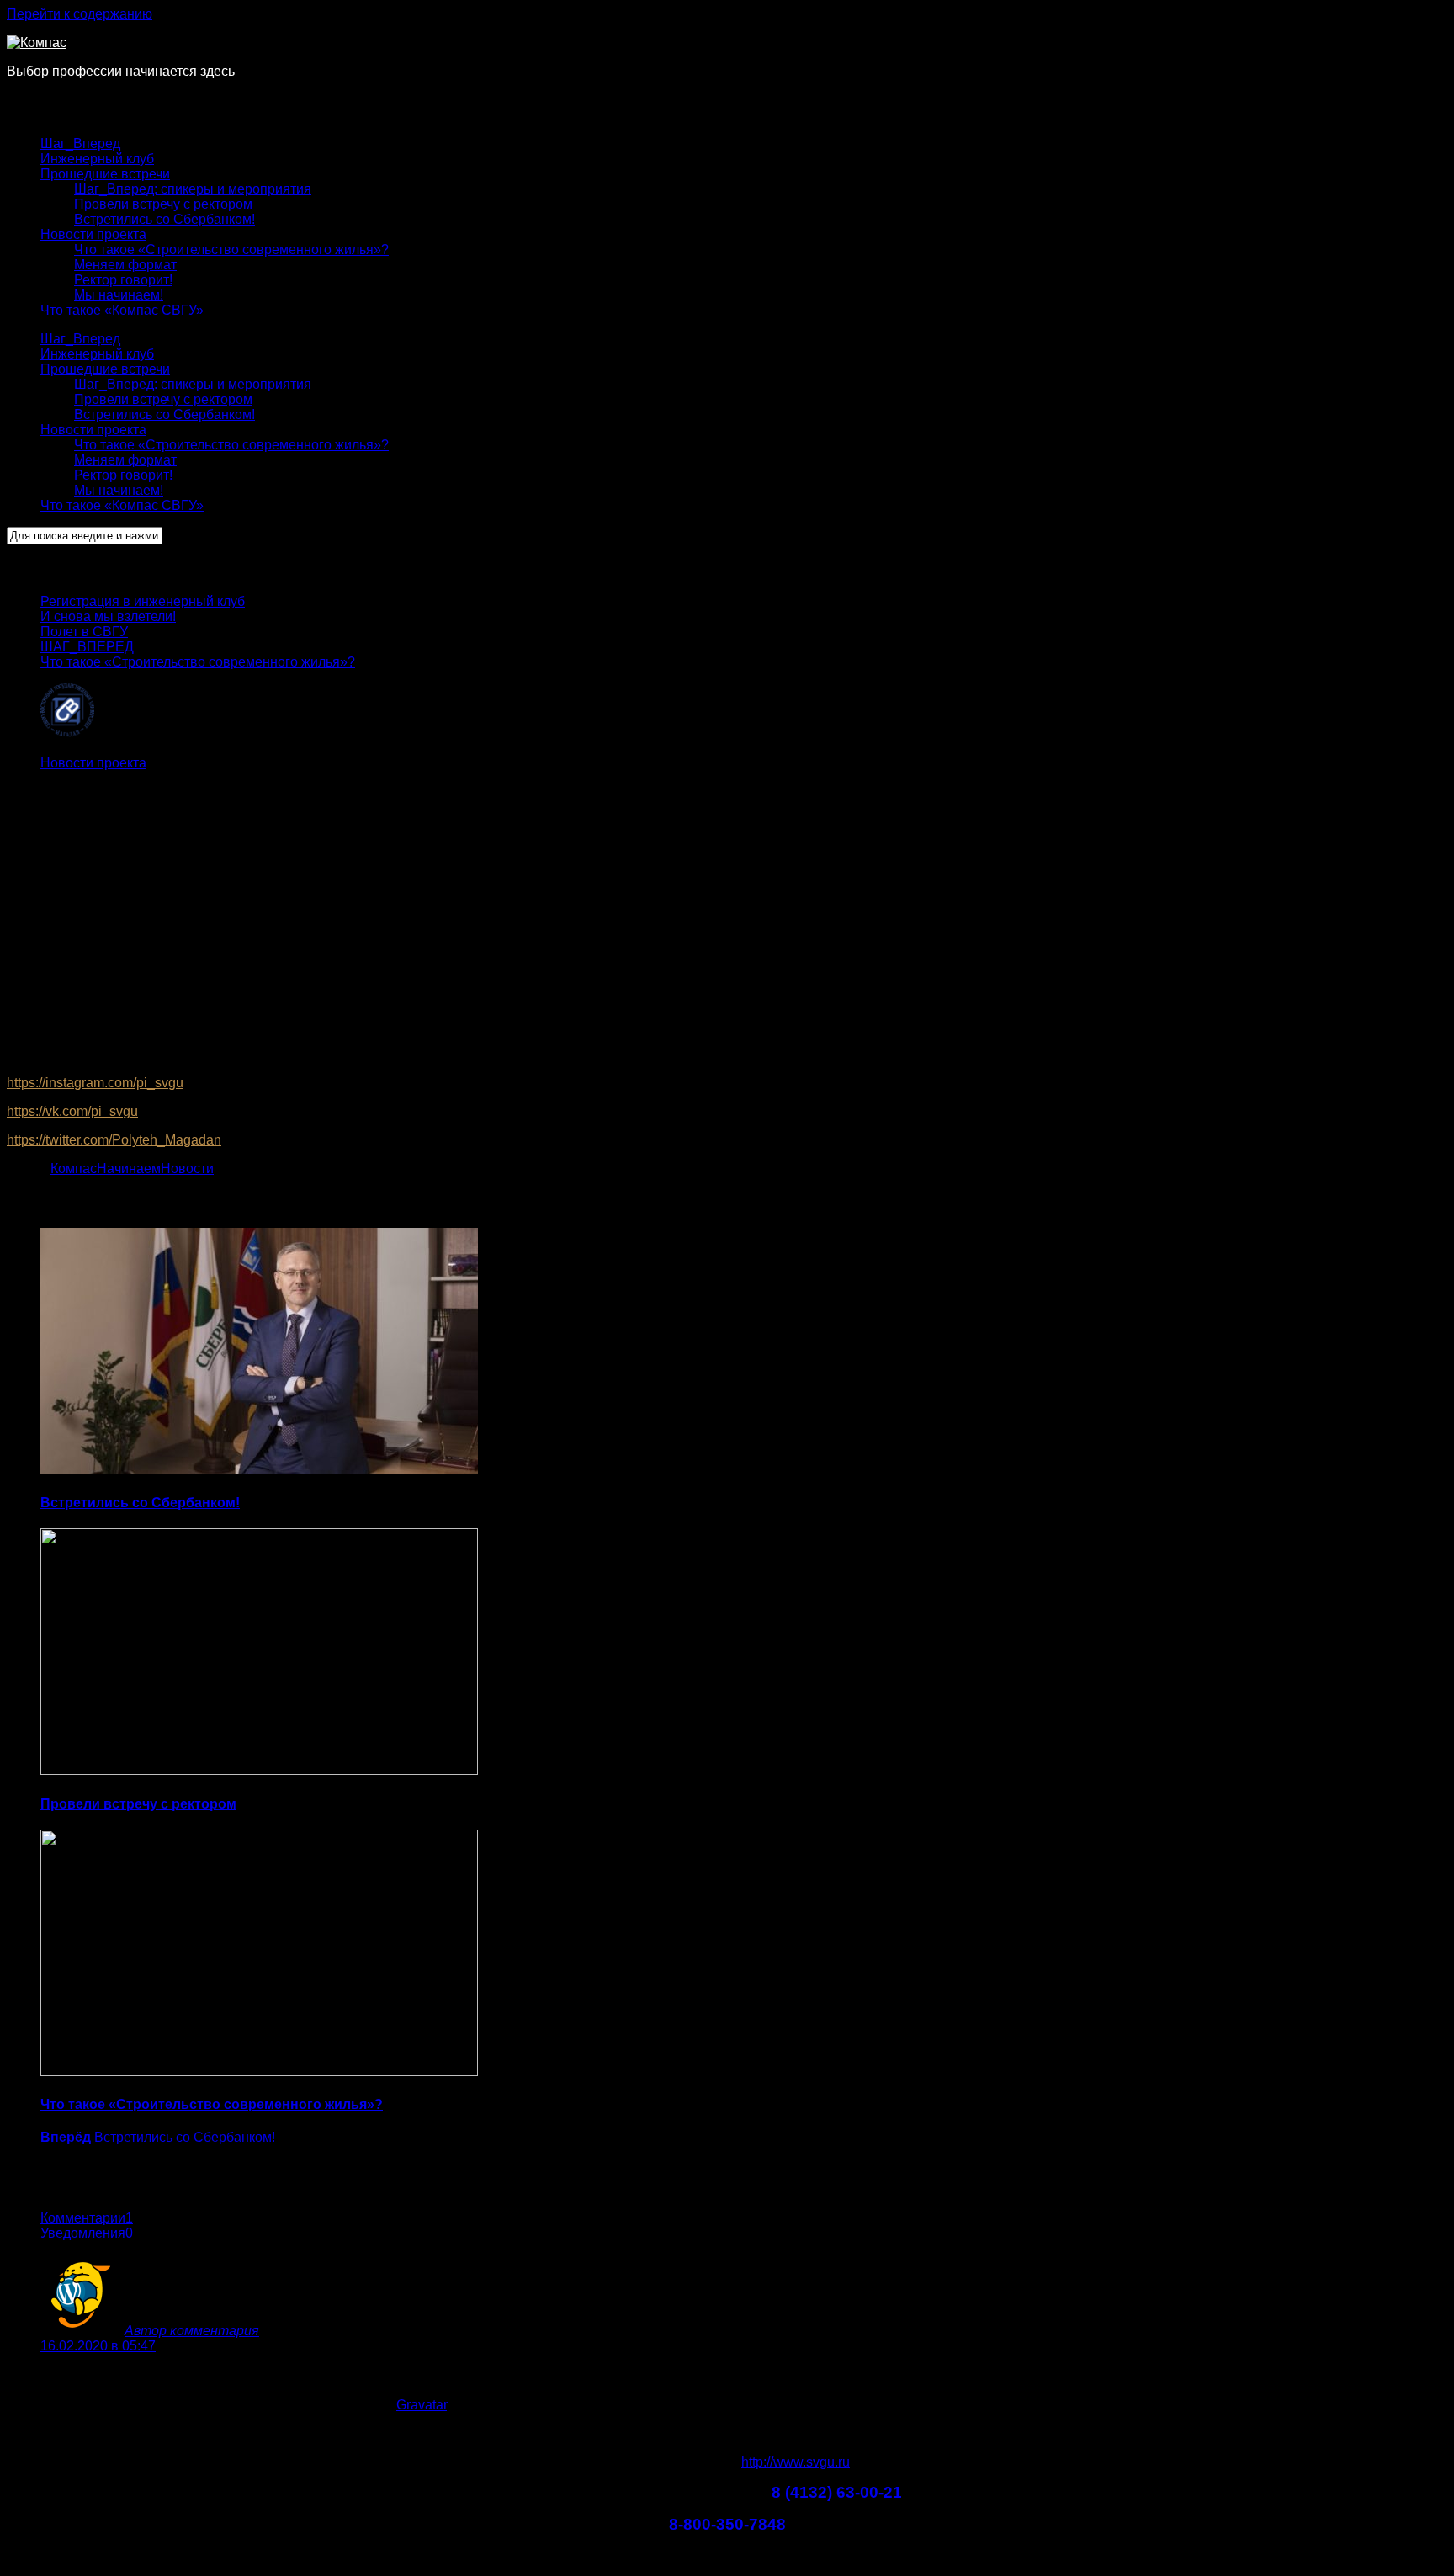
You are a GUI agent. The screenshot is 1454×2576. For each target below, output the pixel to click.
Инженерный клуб (97, 159)
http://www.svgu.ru (796, 2462)
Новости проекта (93, 234)
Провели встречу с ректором (163, 204)
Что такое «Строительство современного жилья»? (231, 250)
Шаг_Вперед (80, 143)
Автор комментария (192, 2331)
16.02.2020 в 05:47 (98, 2346)
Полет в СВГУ (84, 632)
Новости (187, 1168)
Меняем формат (125, 265)
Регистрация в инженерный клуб (143, 601)
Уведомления (87, 2233)
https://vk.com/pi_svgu (72, 1111)
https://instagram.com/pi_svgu (95, 1083)
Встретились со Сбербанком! (165, 219)
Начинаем (129, 1168)
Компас (74, 1168)
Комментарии (87, 2218)
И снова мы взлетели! (108, 616)
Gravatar (422, 2405)
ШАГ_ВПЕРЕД (87, 647)
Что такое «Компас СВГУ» (122, 310)
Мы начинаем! (119, 295)
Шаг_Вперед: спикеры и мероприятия (193, 189)
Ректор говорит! (123, 280)
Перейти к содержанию (80, 14)
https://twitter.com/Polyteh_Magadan (114, 1140)
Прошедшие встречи (105, 174)
